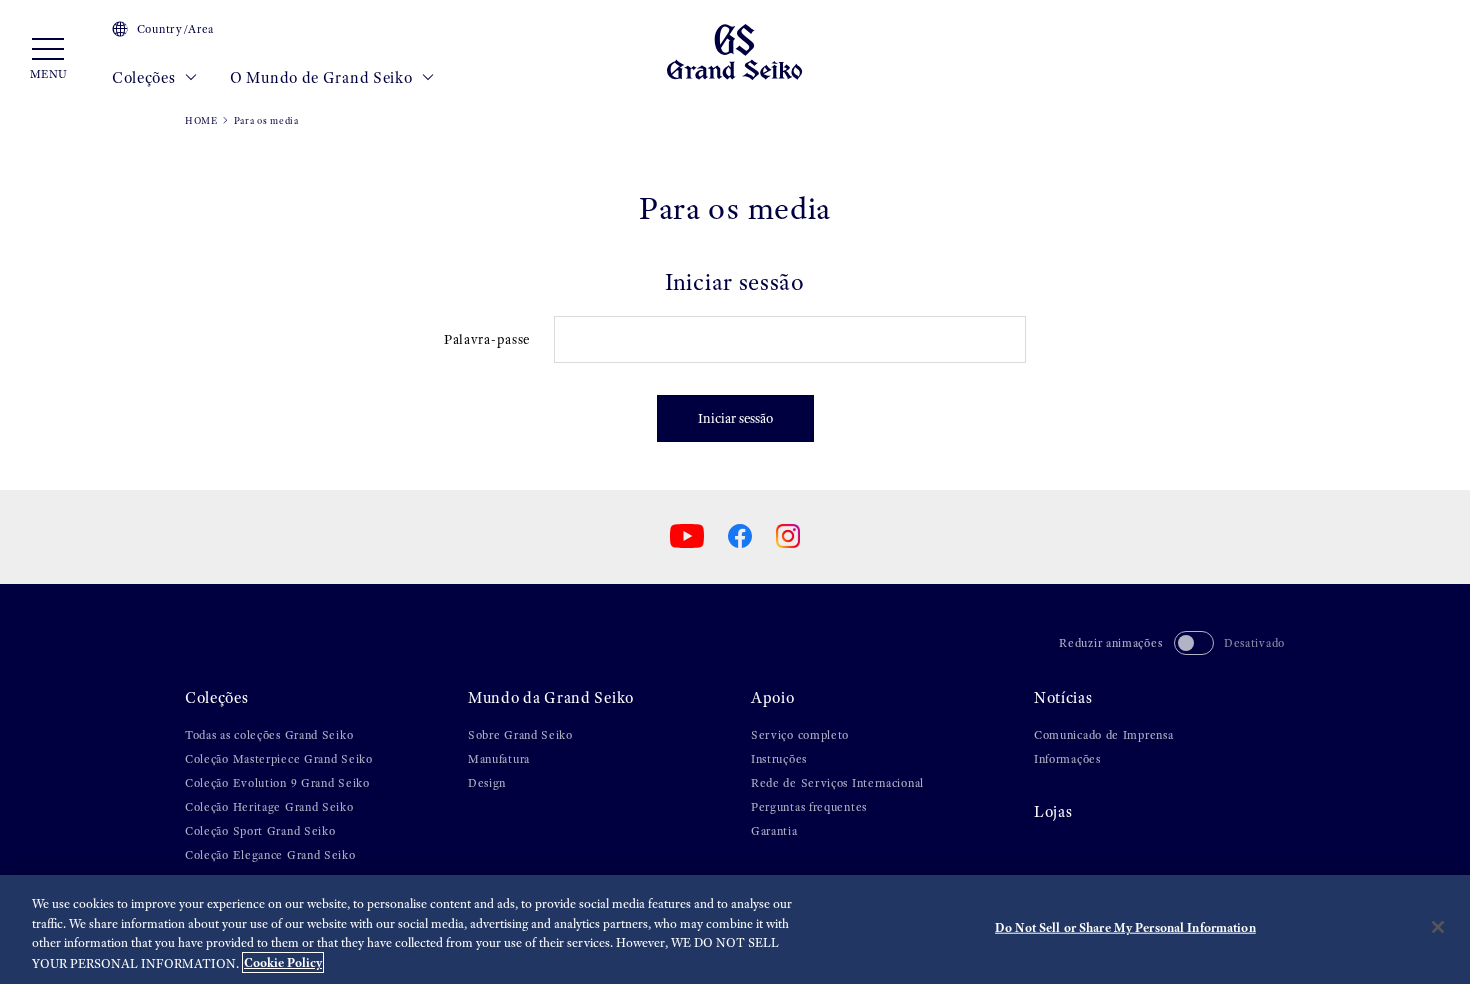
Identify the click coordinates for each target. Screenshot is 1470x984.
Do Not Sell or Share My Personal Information (1125, 927)
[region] (735, 929)
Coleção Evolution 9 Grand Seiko (277, 783)
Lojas (1053, 811)
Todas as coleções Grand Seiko (269, 735)
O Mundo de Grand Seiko (323, 77)
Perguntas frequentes (809, 807)
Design (487, 783)
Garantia (774, 831)
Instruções (779, 759)
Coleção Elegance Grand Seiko (270, 855)
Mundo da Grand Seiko (551, 697)
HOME (201, 120)
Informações (1067, 759)
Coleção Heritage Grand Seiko (269, 807)
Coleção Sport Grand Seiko (260, 831)
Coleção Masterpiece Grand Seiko (279, 759)
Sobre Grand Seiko (520, 735)
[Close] (1438, 927)
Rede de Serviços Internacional (837, 783)
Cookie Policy (283, 962)
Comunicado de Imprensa (1103, 735)
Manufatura (499, 759)
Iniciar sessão (735, 418)
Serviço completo (800, 735)
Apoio (773, 697)
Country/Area (175, 29)
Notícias (1063, 697)
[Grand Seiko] (734, 50)
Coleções (145, 77)
